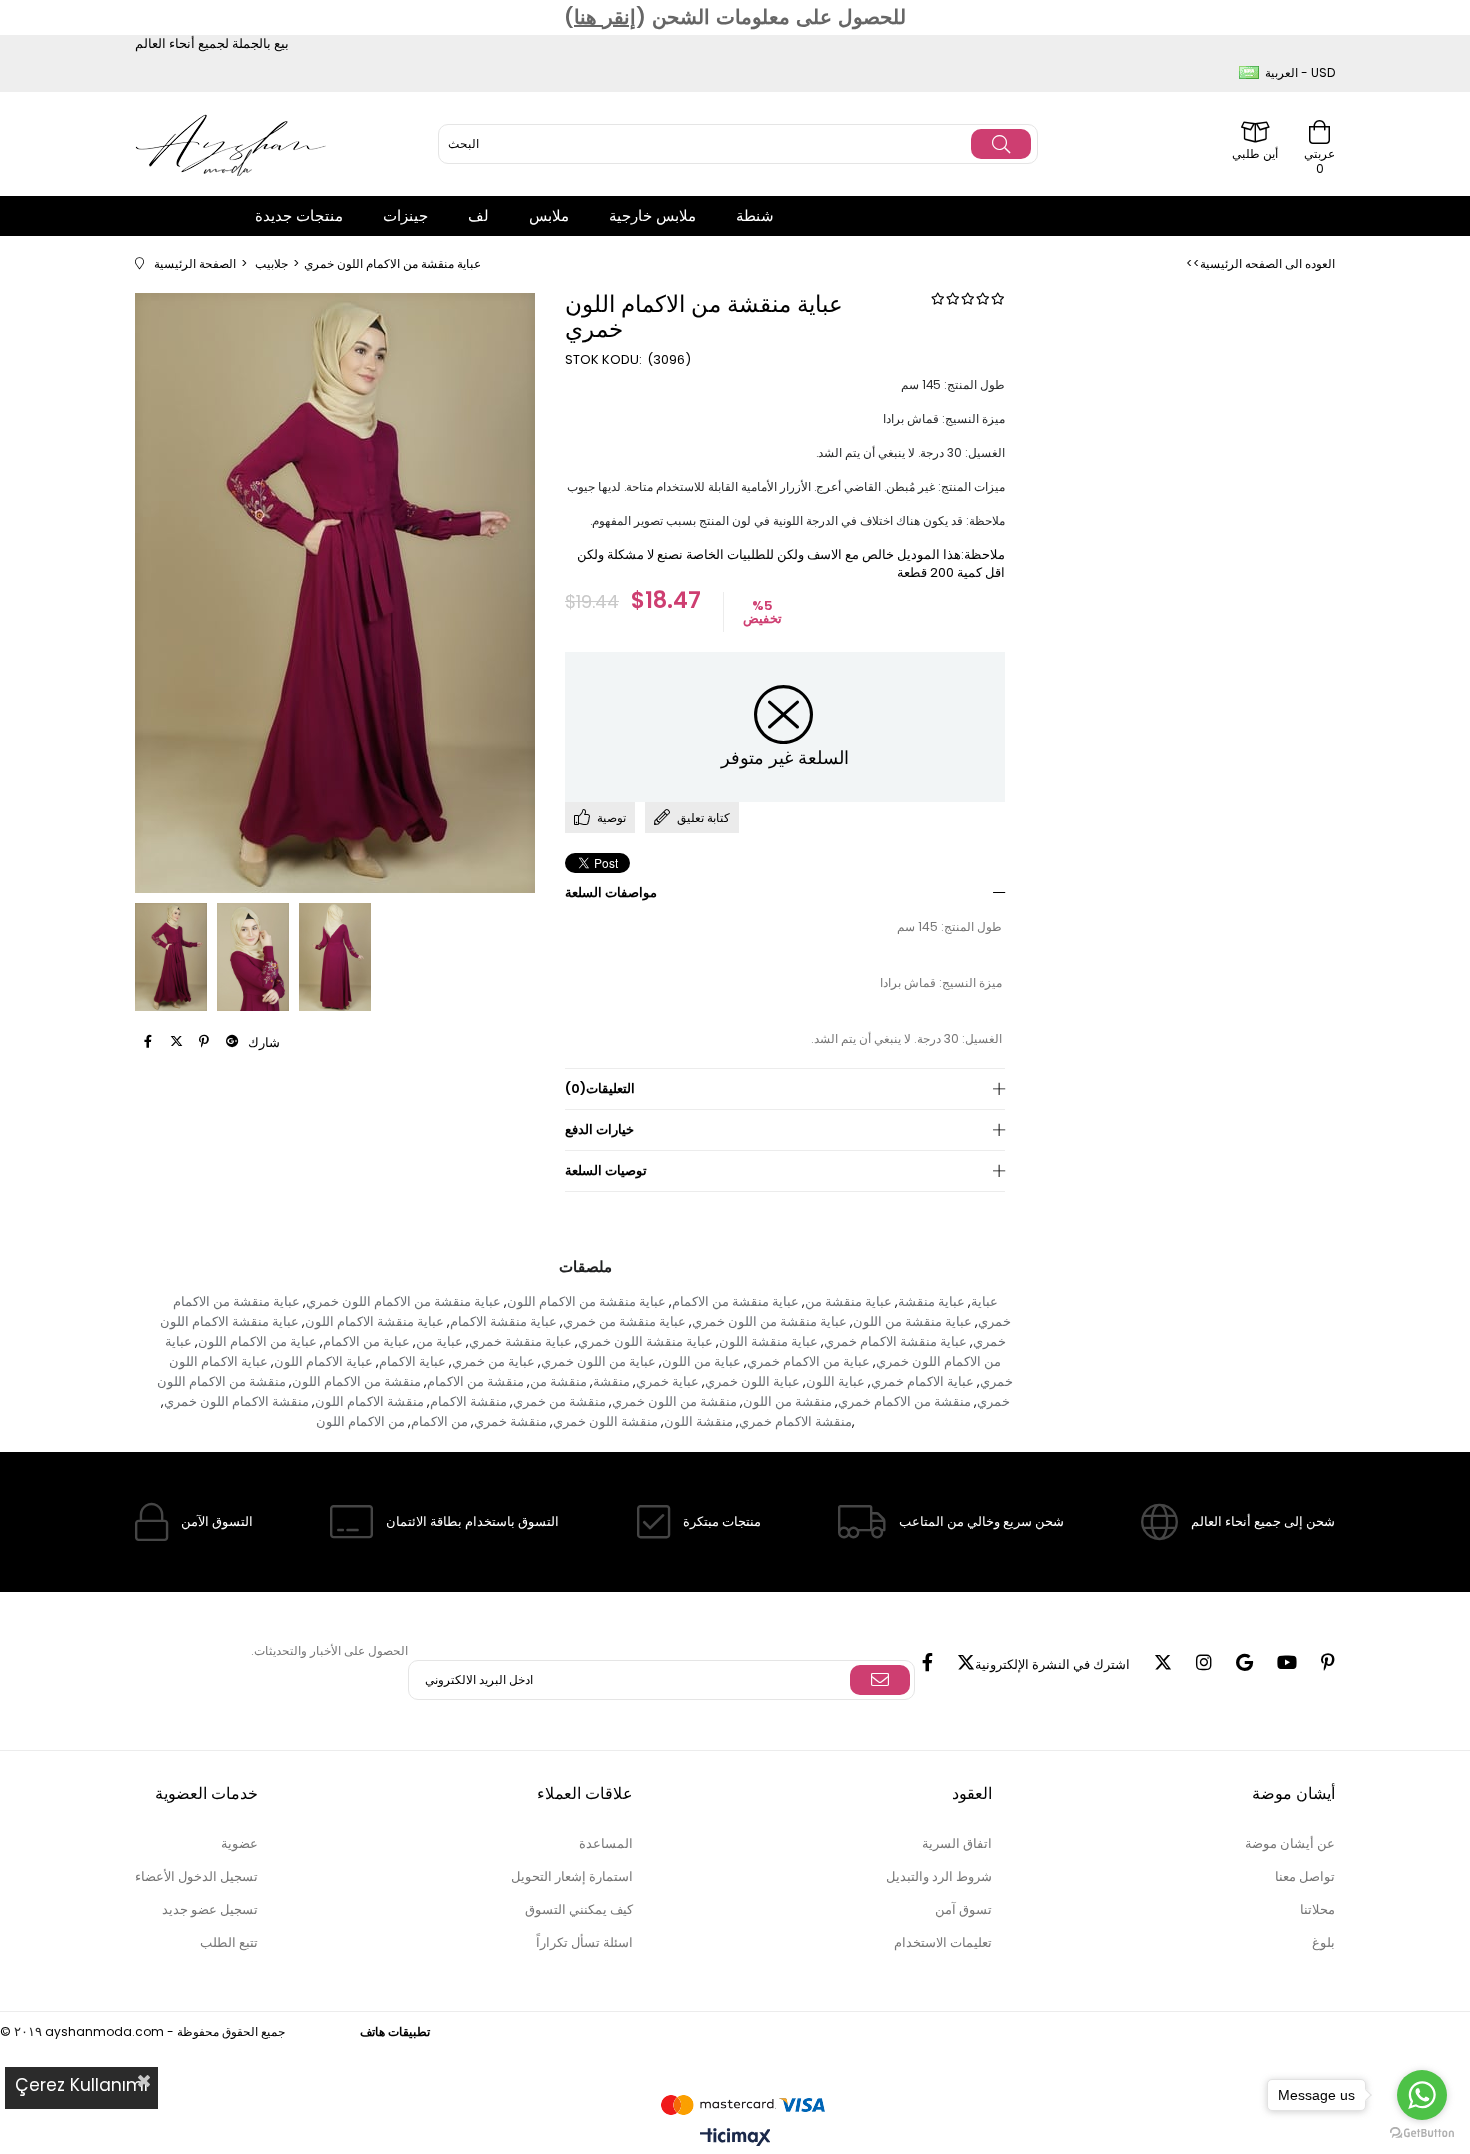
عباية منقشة (931, 1301)
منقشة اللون (698, 1421)
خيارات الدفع (599, 1129)
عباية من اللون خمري (598, 1361)
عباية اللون (835, 1381)
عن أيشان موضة (1290, 1843)
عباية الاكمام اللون (323, 1361)
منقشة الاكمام (468, 1401)
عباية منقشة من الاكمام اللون (586, 1301)
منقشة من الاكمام (475, 1381)
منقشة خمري (510, 1421)
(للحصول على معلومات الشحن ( (735, 17)
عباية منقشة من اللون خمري (769, 1321)
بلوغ (1323, 1942)
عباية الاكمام (412, 1361)
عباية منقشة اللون (768, 1341)
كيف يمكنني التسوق (579, 1909)
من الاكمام (439, 1421)
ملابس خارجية (652, 215)
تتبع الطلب (229, 1942)
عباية (984, 1301)
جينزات (405, 215)
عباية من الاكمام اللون (257, 1341)
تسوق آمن (963, 1909)
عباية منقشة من (848, 1301)
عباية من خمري (493, 1361)
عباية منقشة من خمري (624, 1321)
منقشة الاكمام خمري (795, 1421)
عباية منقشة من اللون (912, 1321)
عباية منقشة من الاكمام (735, 1301)
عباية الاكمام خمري (922, 1381)
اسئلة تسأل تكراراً (584, 1942)
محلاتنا (1317, 1909)
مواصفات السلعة (611, 892)
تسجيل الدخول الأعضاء (196, 1876)
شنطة (755, 215)
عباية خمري (667, 1381)
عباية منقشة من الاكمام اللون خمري (403, 1301)
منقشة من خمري (559, 1401)
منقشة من (558, 1381)
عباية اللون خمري (752, 1381)
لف (478, 215)
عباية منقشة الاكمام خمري (895, 1341)
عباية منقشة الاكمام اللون (374, 1321)
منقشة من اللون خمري (674, 1401)
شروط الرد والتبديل (939, 1876)
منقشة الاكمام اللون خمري (236, 1401)
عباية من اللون (701, 1361)
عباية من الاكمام (366, 1341)
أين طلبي (1255, 152)
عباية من (439, 1341)
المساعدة (606, 1843)
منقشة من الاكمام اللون (356, 1381)
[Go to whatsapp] (1422, 2095)
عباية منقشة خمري (520, 1341)
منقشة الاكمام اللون (369, 1401)
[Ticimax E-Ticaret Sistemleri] (735, 2138)
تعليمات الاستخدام (943, 1942)
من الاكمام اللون (360, 1421)
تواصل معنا (1305, 1876)
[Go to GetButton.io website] (1422, 2133)
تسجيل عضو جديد (210, 1909)
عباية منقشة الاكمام (503, 1321)
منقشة (611, 1381)
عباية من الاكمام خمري (808, 1361)
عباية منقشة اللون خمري (645, 1341)
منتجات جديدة (299, 215)
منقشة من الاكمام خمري (904, 1401)
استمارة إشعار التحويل (572, 1876)
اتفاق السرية (957, 1843)
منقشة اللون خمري (605, 1421)
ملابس (549, 215)
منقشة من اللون (787, 1401)
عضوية (239, 1843)
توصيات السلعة (606, 1170)
